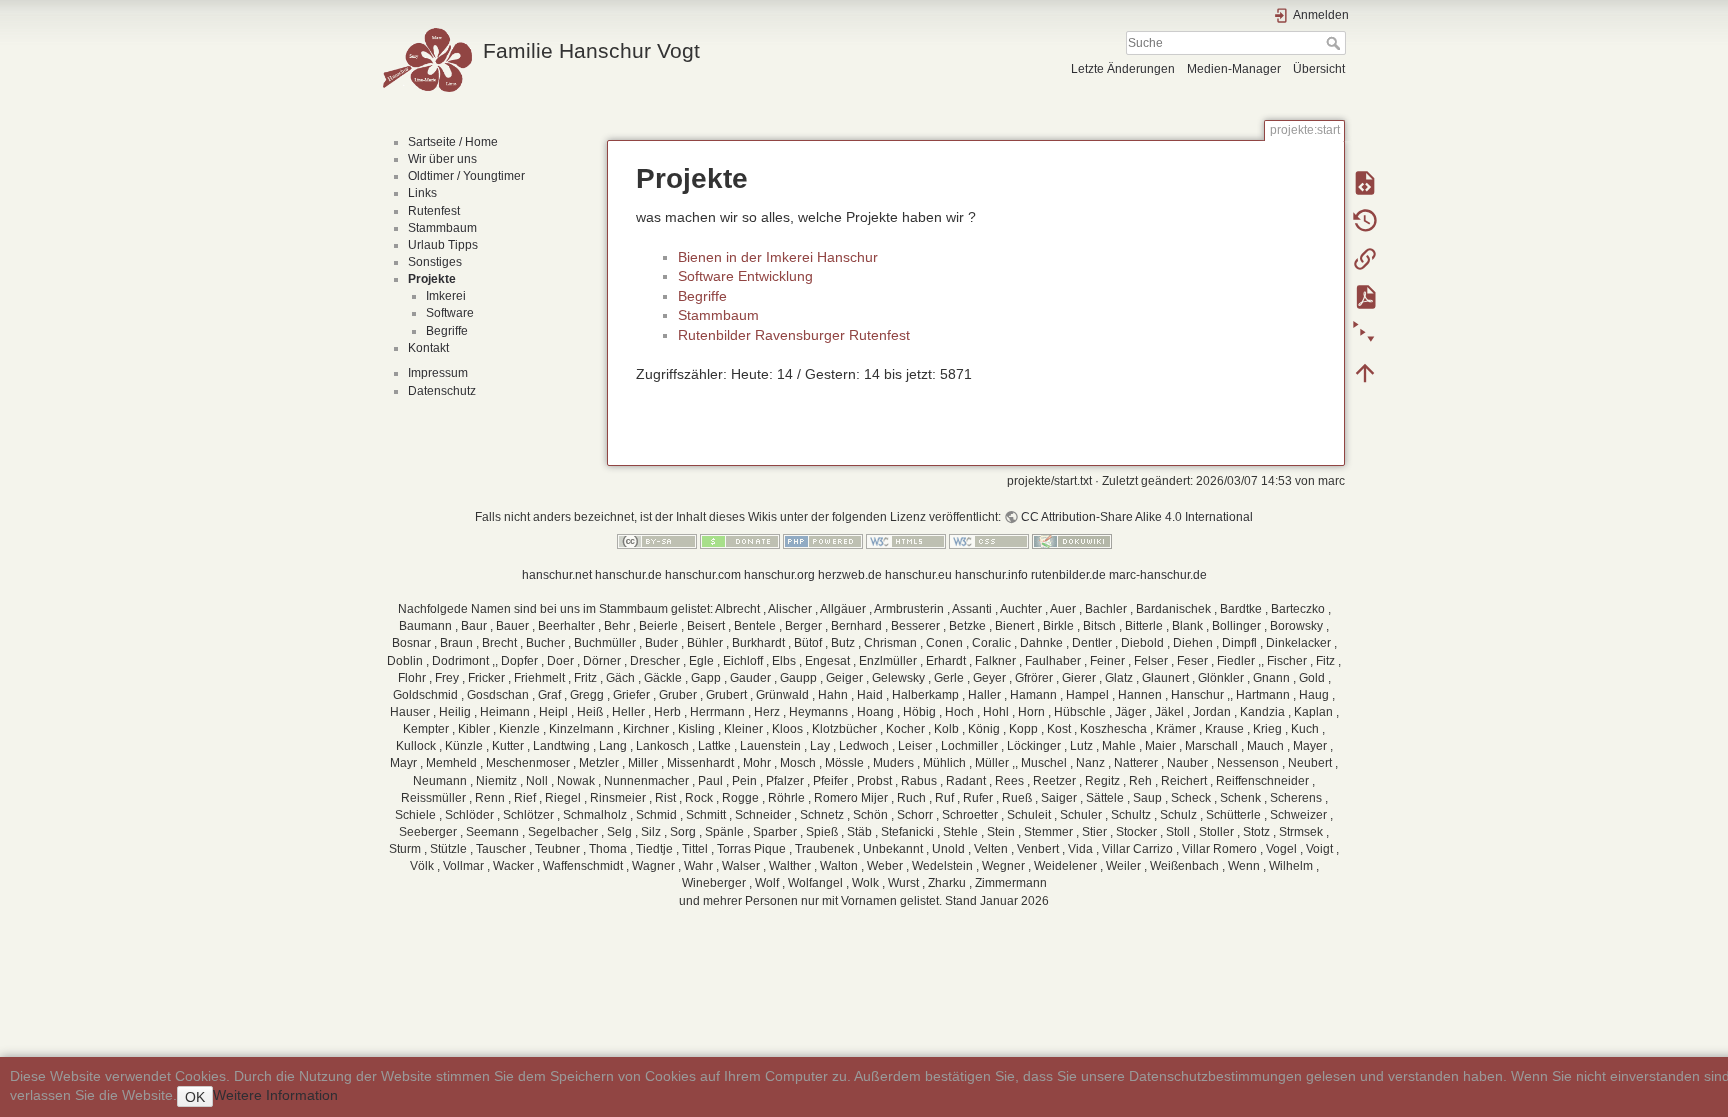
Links (422, 193)
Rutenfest (434, 211)
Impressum (438, 373)
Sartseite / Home (453, 142)
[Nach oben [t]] (1365, 372)
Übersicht (1319, 69)
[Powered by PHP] (823, 541)
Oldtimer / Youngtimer (466, 176)
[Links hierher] (1365, 258)
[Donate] (740, 541)
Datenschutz (442, 391)
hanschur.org (779, 575)
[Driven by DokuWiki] (1072, 541)
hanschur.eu (918, 575)
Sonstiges (435, 262)
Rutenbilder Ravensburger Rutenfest (794, 335)
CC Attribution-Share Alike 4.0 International (1137, 517)
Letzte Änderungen (1123, 69)
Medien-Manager (1234, 69)
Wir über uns (442, 159)
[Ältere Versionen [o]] (1365, 220)
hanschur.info (991, 575)
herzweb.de (850, 575)
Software (450, 313)
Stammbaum (442, 228)
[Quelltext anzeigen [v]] (1365, 182)
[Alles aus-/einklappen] (1365, 334)
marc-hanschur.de (1158, 575)
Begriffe (447, 331)
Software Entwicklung (745, 276)
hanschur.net (557, 575)
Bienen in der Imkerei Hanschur (778, 257)
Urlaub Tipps (443, 245)
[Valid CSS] (989, 541)
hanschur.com (703, 575)
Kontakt (428, 348)
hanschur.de (628, 575)
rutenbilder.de (1068, 575)
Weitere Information (275, 1095)
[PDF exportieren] (1365, 296)
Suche (1335, 43)
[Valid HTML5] (906, 541)
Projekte (432, 279)
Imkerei (446, 296)
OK (195, 1097)
